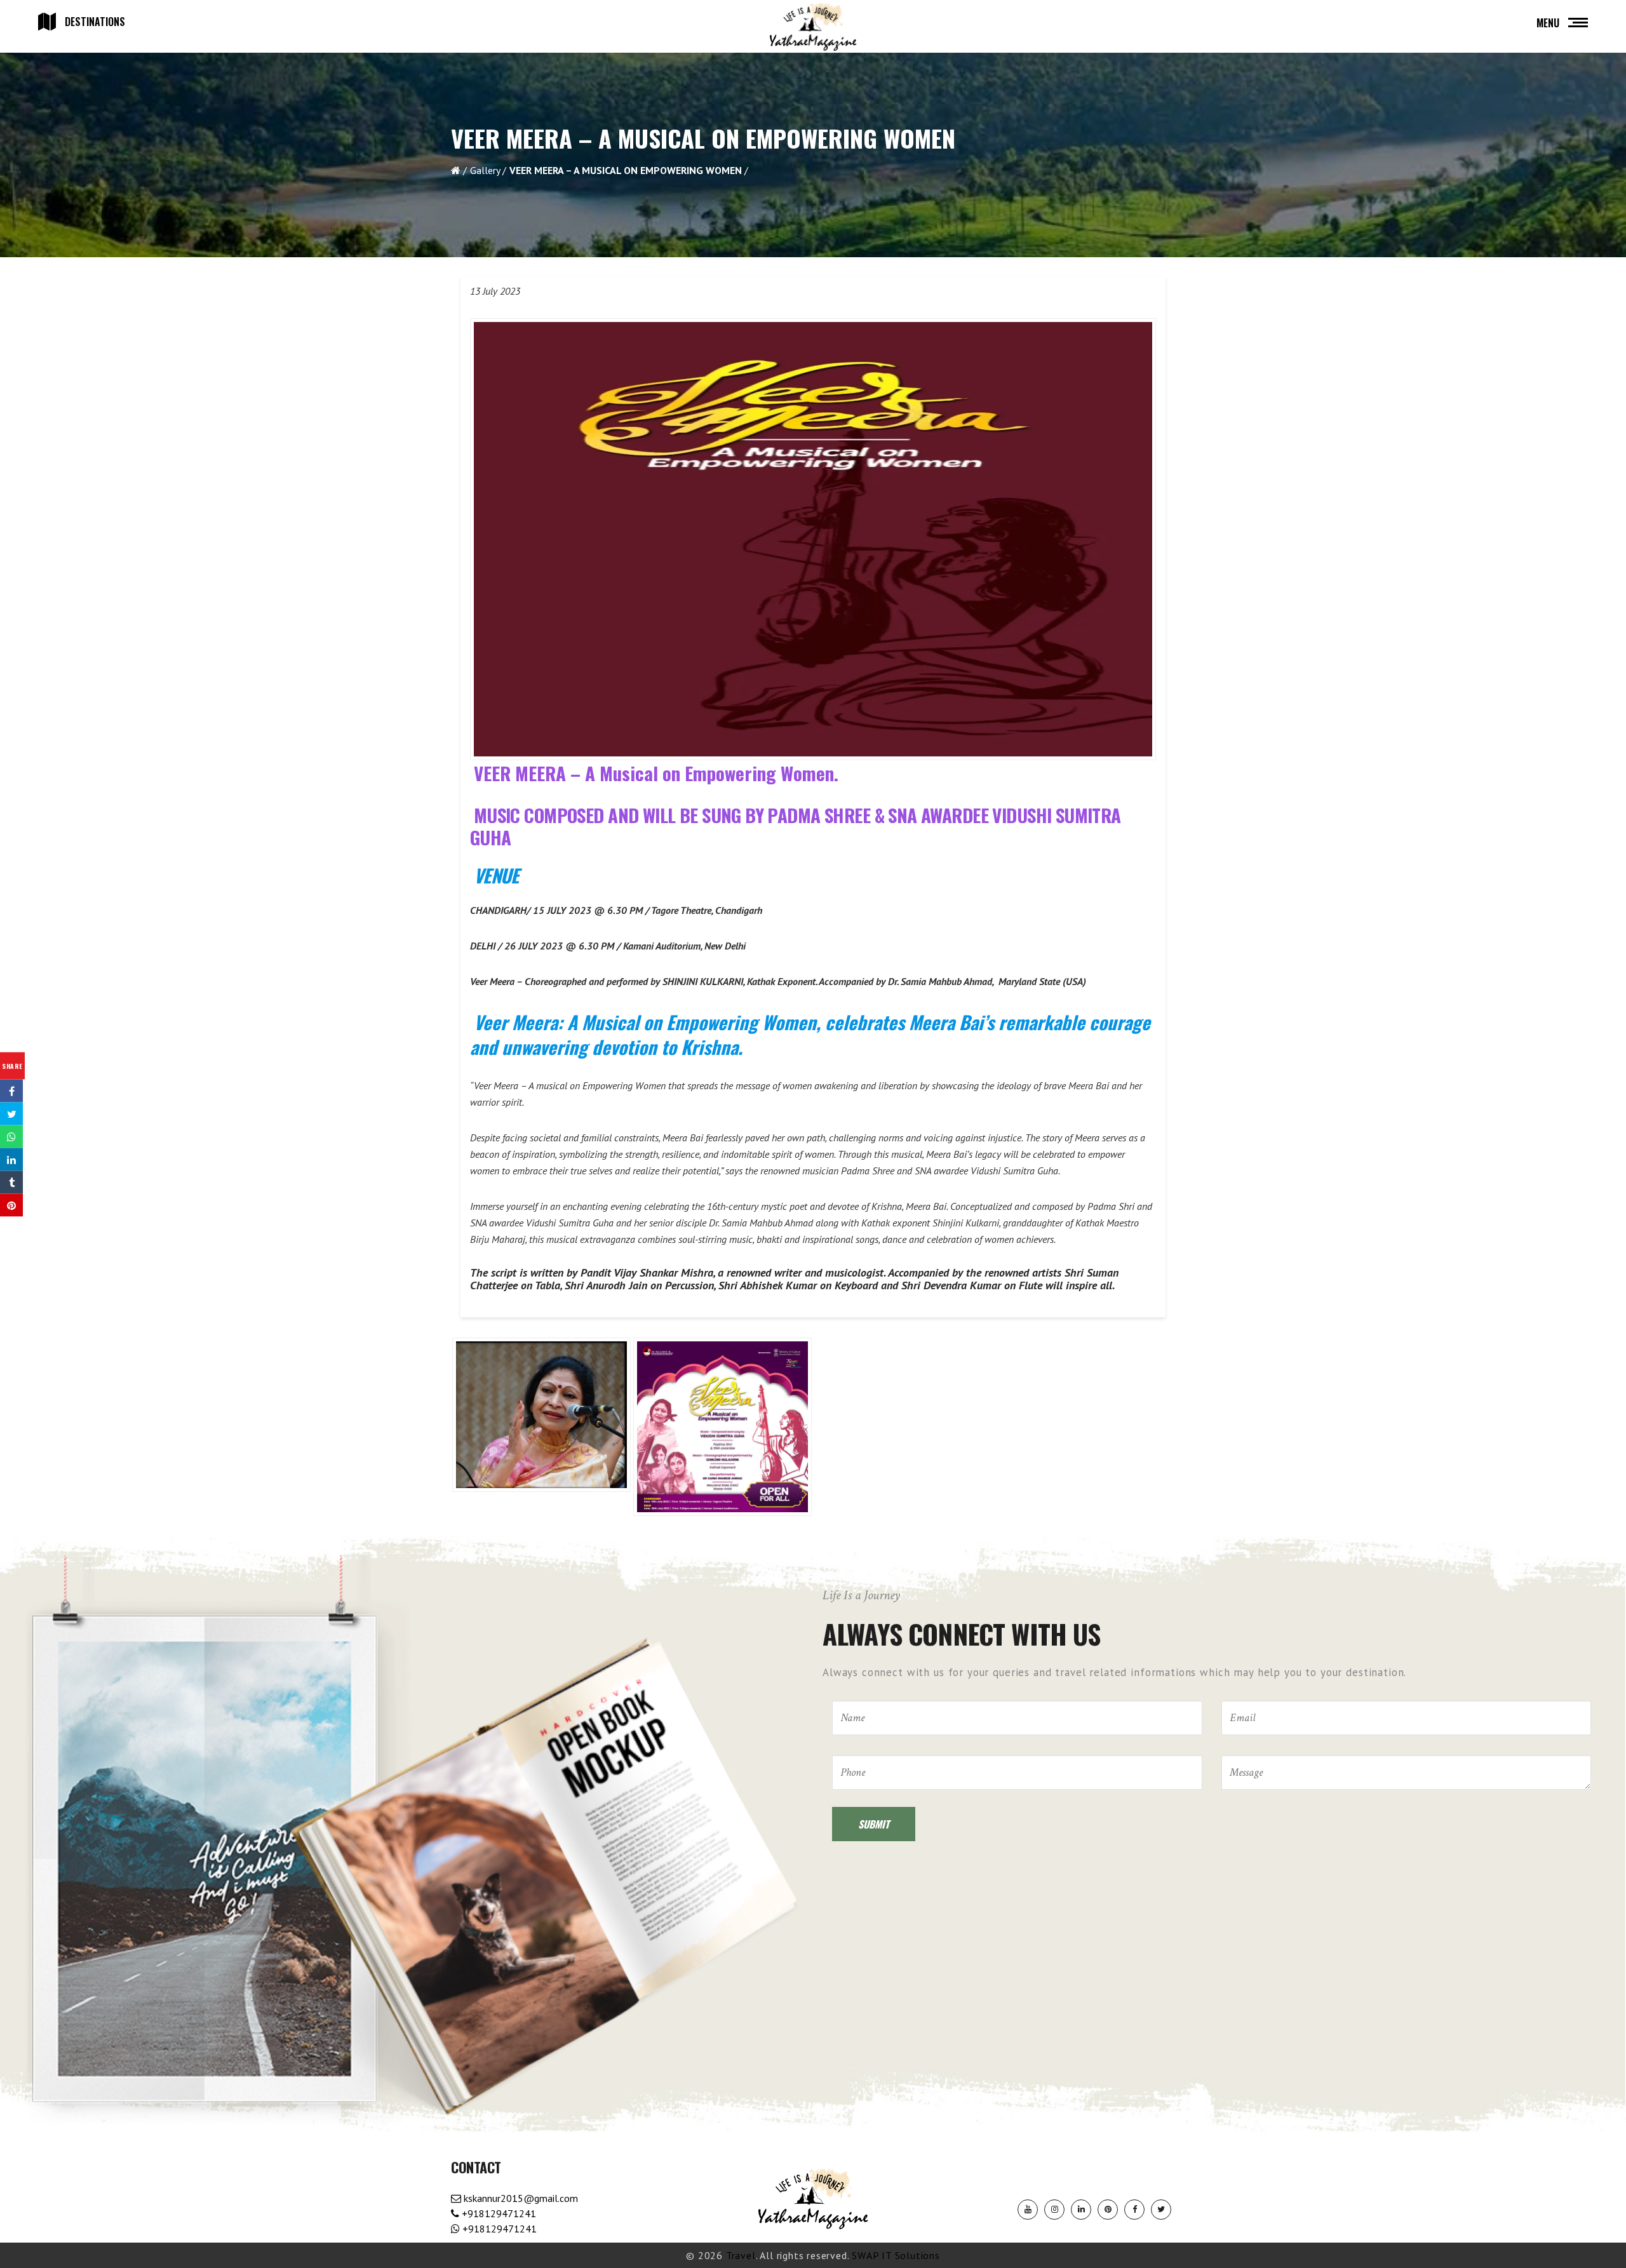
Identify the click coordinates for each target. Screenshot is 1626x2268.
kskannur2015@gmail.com (520, 2198)
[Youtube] (1028, 2210)
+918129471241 (498, 2213)
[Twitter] (1161, 2210)
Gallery (485, 170)
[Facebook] (1134, 2210)
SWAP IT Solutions (896, 2255)
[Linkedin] (1081, 2210)
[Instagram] (1054, 2210)
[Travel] (813, 27)
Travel (741, 2255)
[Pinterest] (1108, 2210)
